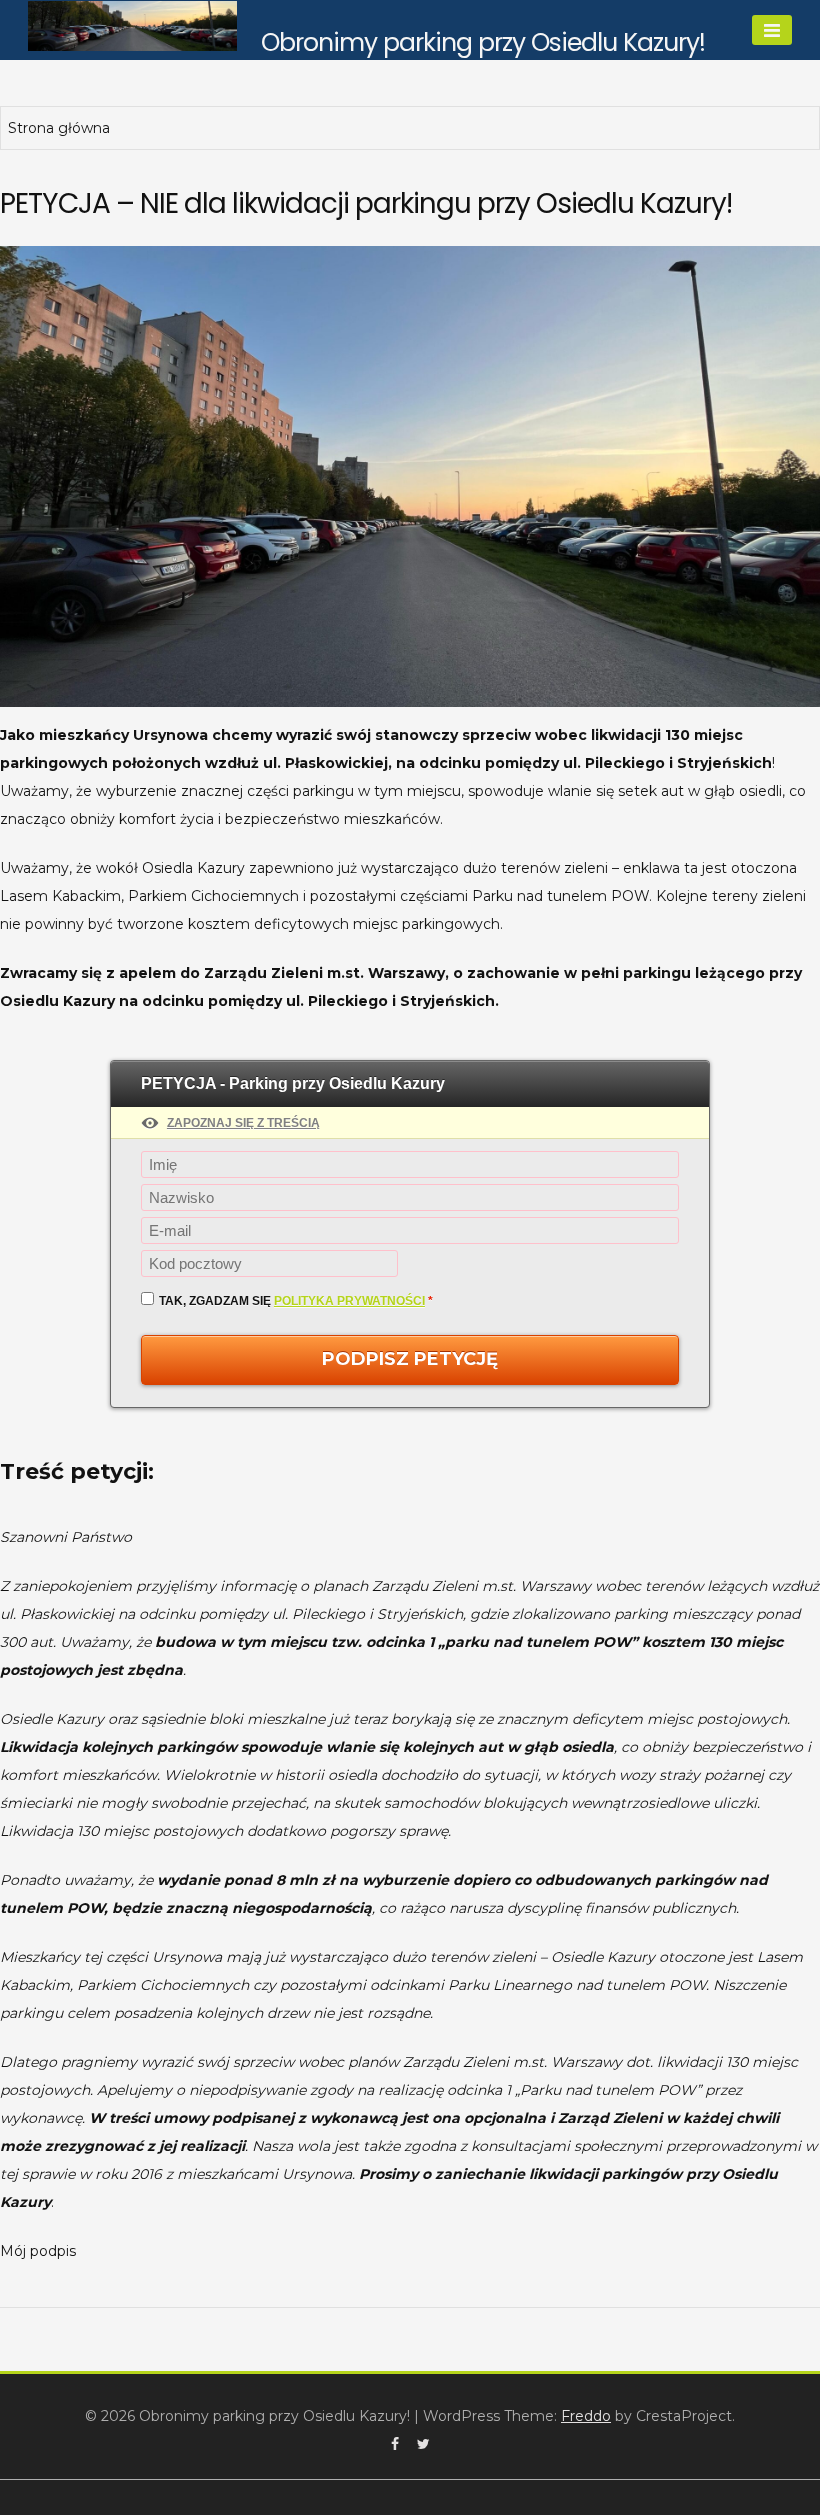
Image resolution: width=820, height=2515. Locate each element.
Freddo (586, 2416)
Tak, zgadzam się (296, 1301)
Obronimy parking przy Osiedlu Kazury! (483, 42)
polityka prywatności (349, 1301)
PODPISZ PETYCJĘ (410, 1359)
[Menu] (772, 30)
